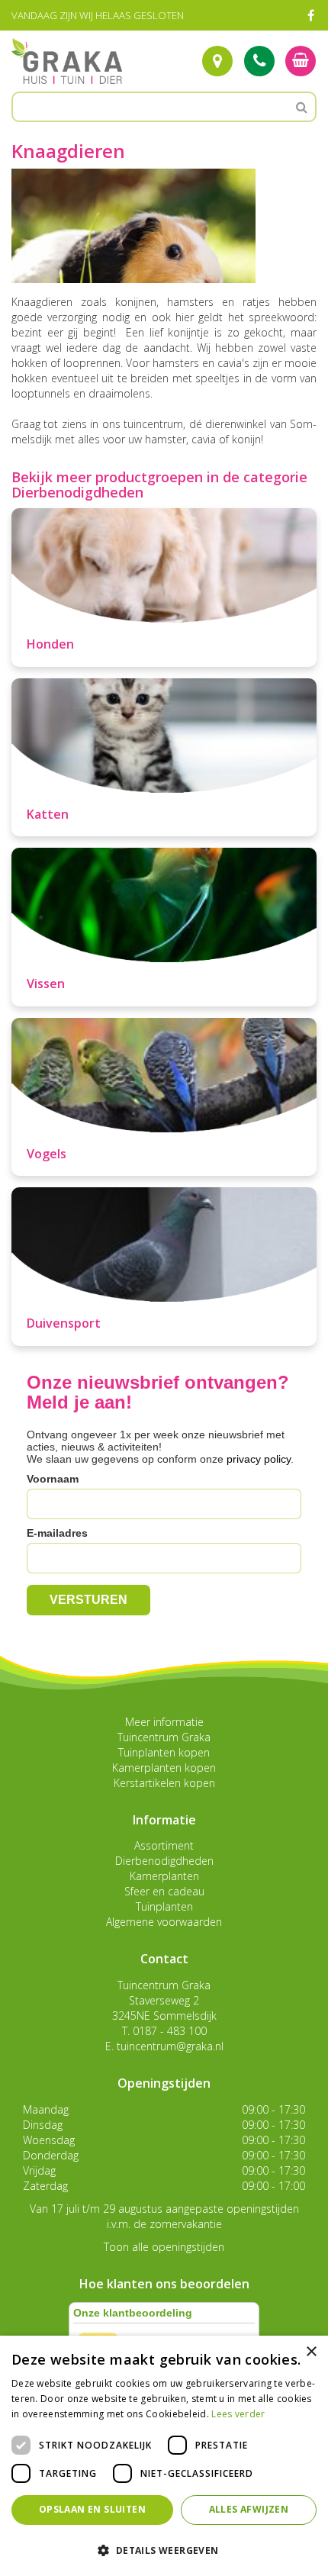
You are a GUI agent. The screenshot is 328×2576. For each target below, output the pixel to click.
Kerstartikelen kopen (164, 1783)
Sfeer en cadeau (164, 1891)
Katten (48, 814)
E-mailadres (57, 1533)
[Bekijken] (301, 61)
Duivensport (64, 1323)
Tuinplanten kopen (164, 1752)
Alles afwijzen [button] (249, 2509)
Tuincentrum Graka (164, 1737)
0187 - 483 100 (170, 2031)
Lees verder (238, 2414)
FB (310, 15)
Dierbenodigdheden (164, 1861)
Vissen (46, 984)
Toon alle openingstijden (164, 2247)
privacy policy (259, 1459)
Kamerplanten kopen (164, 1768)
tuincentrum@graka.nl (170, 2046)
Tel (259, 61)
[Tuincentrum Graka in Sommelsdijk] (67, 61)
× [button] (311, 2352)
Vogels (47, 1154)
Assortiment (164, 1845)
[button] (164, 2550)
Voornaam (53, 1479)
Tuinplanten (164, 1906)
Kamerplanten (164, 1876)
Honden (50, 644)
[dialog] (164, 2456)
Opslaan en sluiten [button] (92, 2509)
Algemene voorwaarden (164, 1922)
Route (217, 61)
